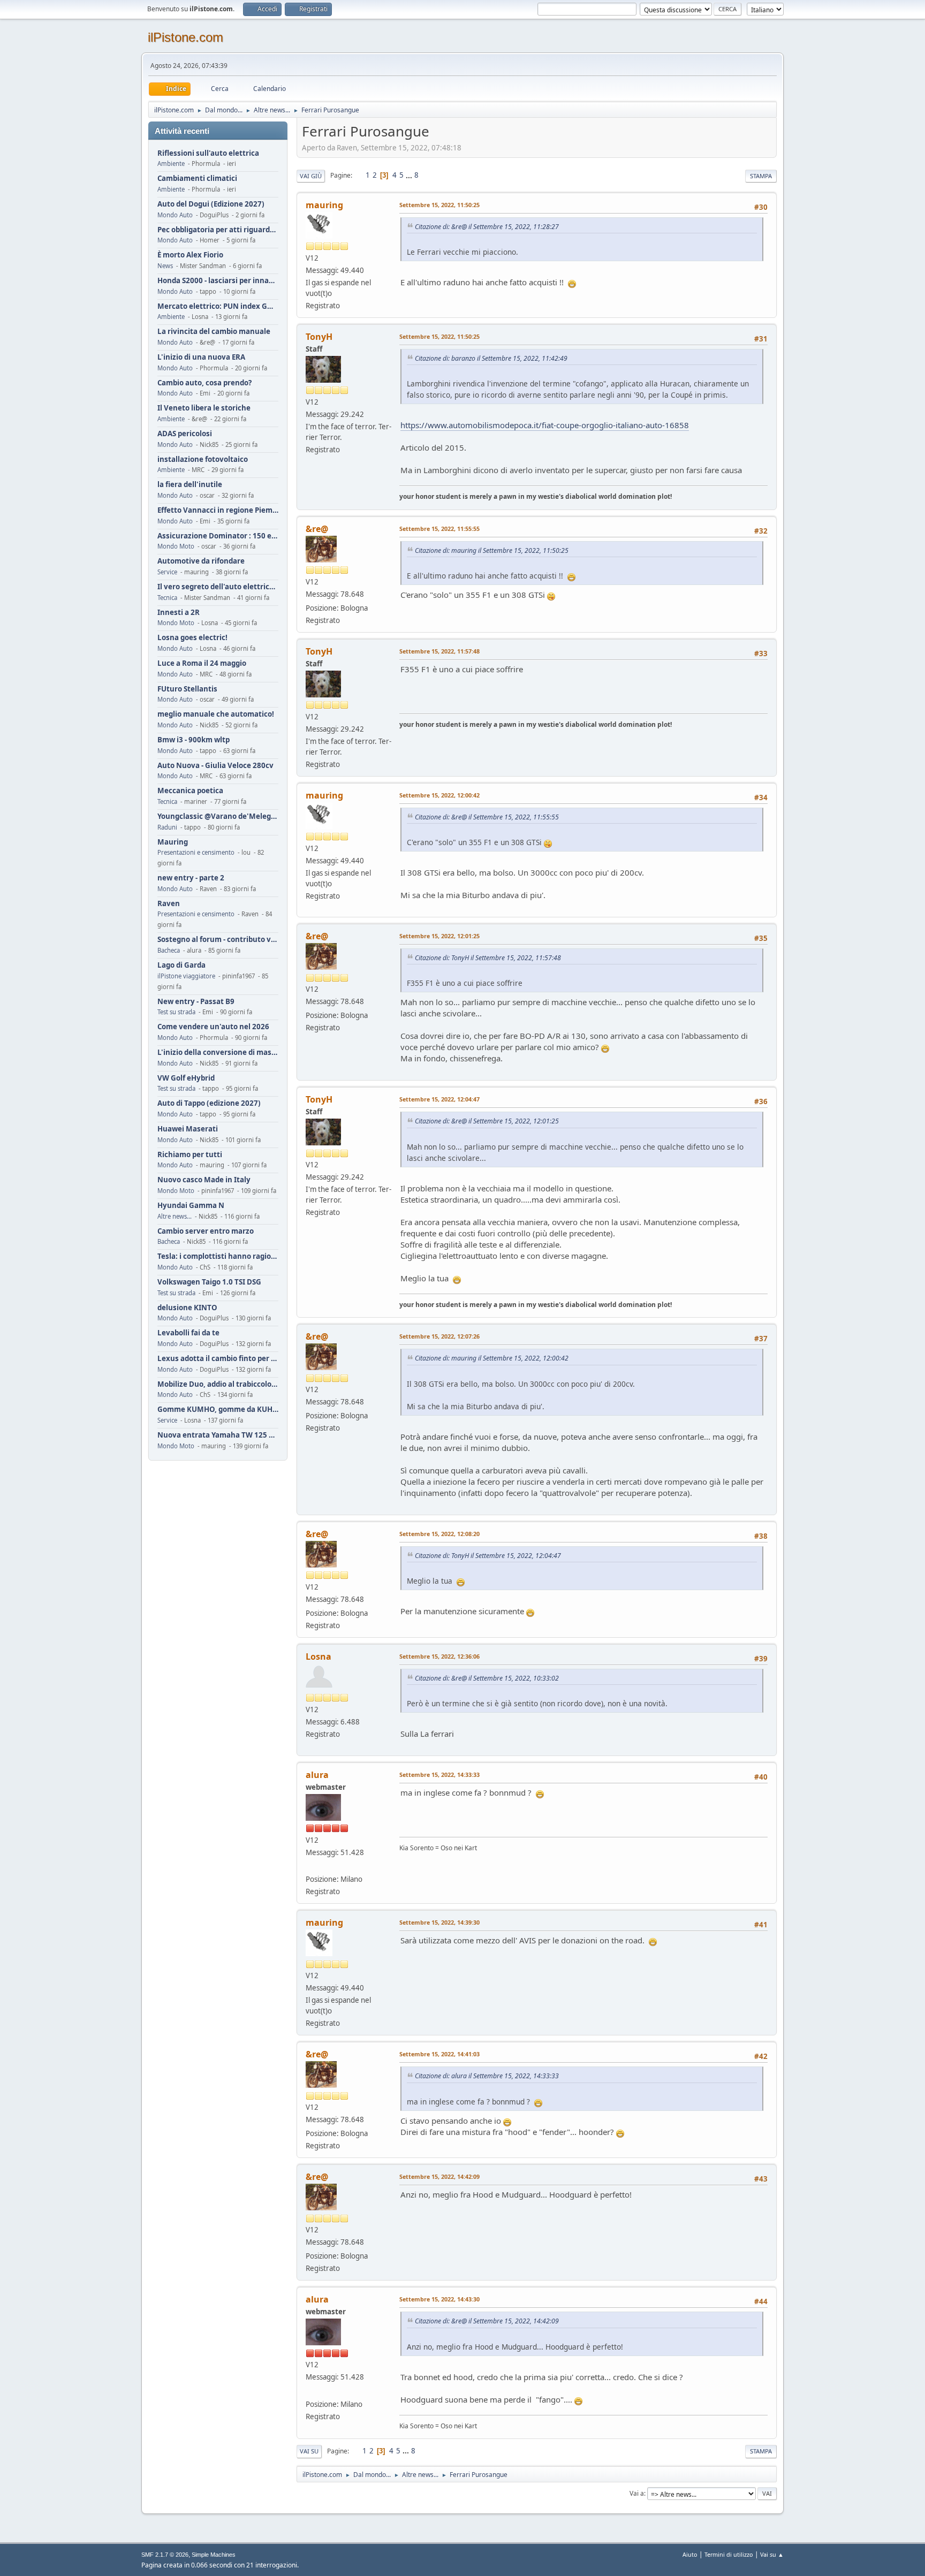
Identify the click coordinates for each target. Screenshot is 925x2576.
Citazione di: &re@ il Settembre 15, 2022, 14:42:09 (487, 2321)
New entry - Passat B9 (196, 1002)
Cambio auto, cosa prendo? (204, 383)
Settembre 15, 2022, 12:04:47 (439, 1099)
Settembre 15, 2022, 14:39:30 (439, 1922)
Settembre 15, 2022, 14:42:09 (439, 2176)
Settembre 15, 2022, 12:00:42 (439, 795)
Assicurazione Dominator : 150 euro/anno (218, 536)
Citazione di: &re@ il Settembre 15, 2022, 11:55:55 (487, 817)
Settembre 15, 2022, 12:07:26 (439, 1336)
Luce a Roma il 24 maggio (202, 663)
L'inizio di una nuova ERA (201, 357)
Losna (319, 1656)
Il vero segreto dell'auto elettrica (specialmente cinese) (218, 587)
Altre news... (175, 1216)
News (165, 266)
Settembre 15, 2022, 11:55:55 (439, 529)
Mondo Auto (175, 215)
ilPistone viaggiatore (186, 976)
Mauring (173, 842)
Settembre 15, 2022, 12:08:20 (439, 1534)
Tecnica (167, 598)
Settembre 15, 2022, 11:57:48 (439, 651)
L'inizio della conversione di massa (218, 1053)
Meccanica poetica (190, 791)
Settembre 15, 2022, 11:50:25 (439, 205)
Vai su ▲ (772, 2554)
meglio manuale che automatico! (216, 714)
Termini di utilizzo (729, 2554)
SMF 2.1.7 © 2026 (165, 2555)
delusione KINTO (187, 1308)
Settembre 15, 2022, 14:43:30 (439, 2299)
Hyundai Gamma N (191, 1206)
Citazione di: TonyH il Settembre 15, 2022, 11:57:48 (488, 958)
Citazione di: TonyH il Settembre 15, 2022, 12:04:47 (488, 1556)
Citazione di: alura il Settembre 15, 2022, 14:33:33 (487, 2076)
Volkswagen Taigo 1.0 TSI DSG (209, 1282)
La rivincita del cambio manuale (214, 332)
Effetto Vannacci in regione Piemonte (218, 510)
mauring (324, 205)
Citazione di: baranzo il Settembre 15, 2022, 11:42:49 (491, 358)
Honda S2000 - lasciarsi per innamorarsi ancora (218, 281)
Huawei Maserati (188, 1129)
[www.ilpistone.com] (310, 1866)
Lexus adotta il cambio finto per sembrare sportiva (218, 1359)
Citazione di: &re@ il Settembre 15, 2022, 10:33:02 (487, 1678)
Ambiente (171, 164)
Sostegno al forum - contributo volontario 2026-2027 (218, 940)
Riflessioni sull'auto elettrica (208, 153)
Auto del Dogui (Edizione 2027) (211, 204)
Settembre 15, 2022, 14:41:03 (439, 2054)
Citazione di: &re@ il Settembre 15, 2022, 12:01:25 (487, 1121)
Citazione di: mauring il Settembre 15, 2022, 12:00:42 (492, 1358)
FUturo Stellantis (187, 689)
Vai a (637, 2493)
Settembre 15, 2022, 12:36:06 (439, 1656)
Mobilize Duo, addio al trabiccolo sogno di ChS (218, 1384)
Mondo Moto (176, 546)
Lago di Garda (181, 965)
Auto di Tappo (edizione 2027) (209, 1103)
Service (167, 572)
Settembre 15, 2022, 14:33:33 (439, 1775)
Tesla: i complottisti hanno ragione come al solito (218, 1256)
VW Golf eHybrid (186, 1078)
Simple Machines (214, 2555)
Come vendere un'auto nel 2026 (213, 1027)
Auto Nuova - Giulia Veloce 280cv (215, 766)
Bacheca (169, 950)
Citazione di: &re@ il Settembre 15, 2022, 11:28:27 (487, 227)
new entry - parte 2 (191, 878)
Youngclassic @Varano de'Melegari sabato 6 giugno (218, 816)
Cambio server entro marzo (206, 1231)
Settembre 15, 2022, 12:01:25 (439, 936)
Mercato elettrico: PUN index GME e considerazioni (218, 306)
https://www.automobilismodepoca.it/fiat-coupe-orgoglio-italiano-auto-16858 (545, 425)
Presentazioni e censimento (196, 852)
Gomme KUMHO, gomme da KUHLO (218, 1409)
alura (317, 1775)
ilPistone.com (185, 37)
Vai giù (311, 176)
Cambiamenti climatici (197, 178)
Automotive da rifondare (201, 561)
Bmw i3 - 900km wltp (194, 740)
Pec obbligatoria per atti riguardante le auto (218, 230)
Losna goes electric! (192, 638)
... (410, 175)
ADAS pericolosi (185, 434)
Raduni (167, 827)
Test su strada (176, 1012)
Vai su (309, 2451)
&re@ (317, 529)
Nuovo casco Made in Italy (204, 1180)
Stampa (761, 176)
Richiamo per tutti (190, 1155)
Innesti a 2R (179, 613)
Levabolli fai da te (188, 1333)
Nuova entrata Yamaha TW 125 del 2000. (218, 1435)
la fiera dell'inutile (190, 485)
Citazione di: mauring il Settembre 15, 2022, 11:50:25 (492, 550)
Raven (169, 904)
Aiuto (690, 2554)
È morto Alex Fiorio (190, 255)
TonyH (319, 337)
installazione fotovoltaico (203, 459)
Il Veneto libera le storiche (204, 408)
